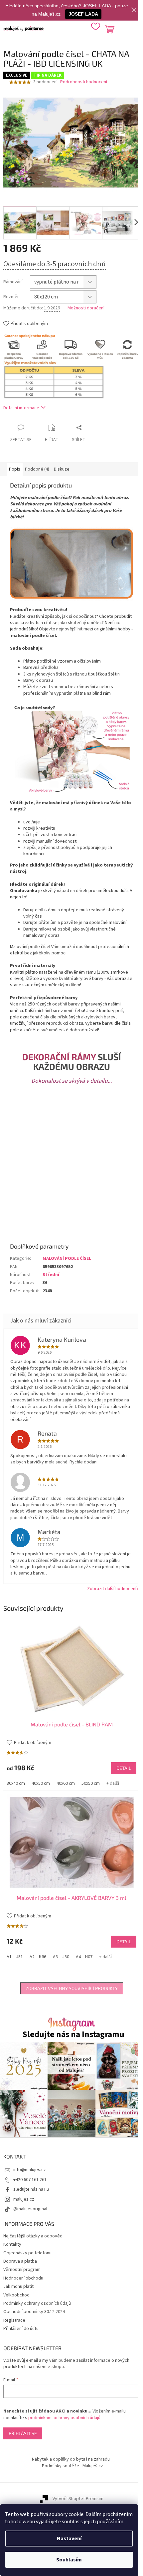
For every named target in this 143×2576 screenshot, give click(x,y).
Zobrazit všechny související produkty (72, 1988)
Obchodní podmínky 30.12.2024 (34, 2312)
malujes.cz (24, 2199)
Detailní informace (21, 408)
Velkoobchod (16, 2295)
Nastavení (69, 2539)
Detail (124, 1768)
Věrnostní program (22, 2270)
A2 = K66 (38, 1957)
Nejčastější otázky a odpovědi (33, 2236)
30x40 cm (16, 1783)
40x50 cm (41, 1783)
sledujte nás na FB (31, 2189)
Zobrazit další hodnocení (112, 1589)
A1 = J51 (15, 1957)
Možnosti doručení (86, 308)
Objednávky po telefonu (27, 2253)
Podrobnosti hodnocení (84, 82)
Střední (51, 1275)
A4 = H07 (84, 1957)
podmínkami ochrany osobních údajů (64, 2418)
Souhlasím (69, 2560)
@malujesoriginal (30, 2209)
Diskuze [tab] (62, 469)
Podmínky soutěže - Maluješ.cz (72, 2466)
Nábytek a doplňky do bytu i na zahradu (71, 2459)
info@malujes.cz (30, 2170)
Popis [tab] (15, 469)
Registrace (14, 2320)
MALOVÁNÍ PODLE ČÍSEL (67, 1258)
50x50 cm (91, 1783)
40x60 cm (66, 1783)
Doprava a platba (20, 2261)
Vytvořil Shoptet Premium (78, 2499)
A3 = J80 (61, 1957)
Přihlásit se (23, 2433)
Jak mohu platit (18, 2286)
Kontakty (12, 2244)
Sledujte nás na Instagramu (73, 2035)
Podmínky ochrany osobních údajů (37, 2303)
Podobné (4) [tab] (37, 469)
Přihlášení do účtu (21, 2329)
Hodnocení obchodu (23, 2278)
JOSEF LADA (83, 14)
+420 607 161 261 (30, 2180)
